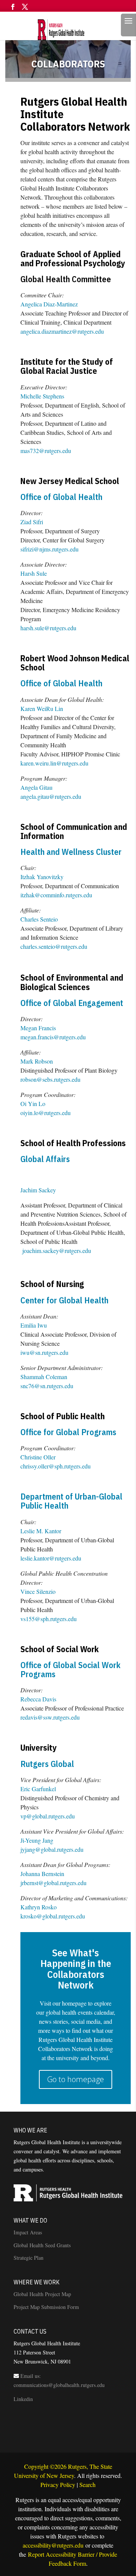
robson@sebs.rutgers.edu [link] (50, 1079)
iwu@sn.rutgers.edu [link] (44, 1352)
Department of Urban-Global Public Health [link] (71, 1501)
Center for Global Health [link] (64, 1300)
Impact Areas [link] (28, 2232)
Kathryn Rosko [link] (39, 1907)
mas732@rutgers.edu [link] (46, 451)
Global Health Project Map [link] (42, 2294)
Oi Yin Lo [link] (33, 1104)
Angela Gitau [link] (36, 787)
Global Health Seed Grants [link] (42, 2245)
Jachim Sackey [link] (38, 1190)
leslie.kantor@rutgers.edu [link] (51, 1558)
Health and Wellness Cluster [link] (71, 852)
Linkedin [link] (23, 2399)
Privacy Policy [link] (58, 2485)
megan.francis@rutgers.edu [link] (53, 1037)
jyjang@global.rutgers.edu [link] (52, 1849)
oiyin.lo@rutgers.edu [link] (46, 1113)
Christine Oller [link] (38, 1457)
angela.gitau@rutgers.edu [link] (51, 796)
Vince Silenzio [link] (38, 1591)
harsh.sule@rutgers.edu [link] (48, 628)
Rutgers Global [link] (47, 1764)
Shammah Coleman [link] (44, 1377)
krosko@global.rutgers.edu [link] (53, 1916)
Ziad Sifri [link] (32, 522)
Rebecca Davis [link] (38, 1699)
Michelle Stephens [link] (42, 396)
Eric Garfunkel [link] (38, 1789)
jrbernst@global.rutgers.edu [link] (53, 1883)
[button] (13, 9)
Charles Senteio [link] (39, 919)
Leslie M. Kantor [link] (41, 1531)
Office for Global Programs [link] (68, 1432)
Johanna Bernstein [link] (42, 1874)
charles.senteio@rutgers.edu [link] (54, 946)
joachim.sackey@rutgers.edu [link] (57, 1251)
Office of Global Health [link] (61, 497)
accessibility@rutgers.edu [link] (53, 2545)
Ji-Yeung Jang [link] (37, 1840)
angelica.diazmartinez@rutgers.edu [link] (62, 331)
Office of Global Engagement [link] (72, 1003)
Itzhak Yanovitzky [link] (42, 877)
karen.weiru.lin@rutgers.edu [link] (54, 763)
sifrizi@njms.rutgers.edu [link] (49, 549)
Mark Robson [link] (37, 1061)
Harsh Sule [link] (34, 573)
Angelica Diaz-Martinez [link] (49, 304)
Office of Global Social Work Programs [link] (70, 1669)
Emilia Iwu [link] (34, 1325)
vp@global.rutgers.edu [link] (48, 1816)
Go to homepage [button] (76, 2079)
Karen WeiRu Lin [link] (42, 708)
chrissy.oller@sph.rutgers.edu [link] (56, 1466)
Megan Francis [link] (38, 1028)
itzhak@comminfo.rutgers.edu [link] (56, 895)
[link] (67, 29)
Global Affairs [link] (45, 1159)
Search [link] (87, 2485)
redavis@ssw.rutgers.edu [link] (50, 1717)
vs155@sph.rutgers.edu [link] (49, 1619)
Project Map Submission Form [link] (46, 2307)
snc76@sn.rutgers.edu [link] (47, 1386)
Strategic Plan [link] (29, 2258)
